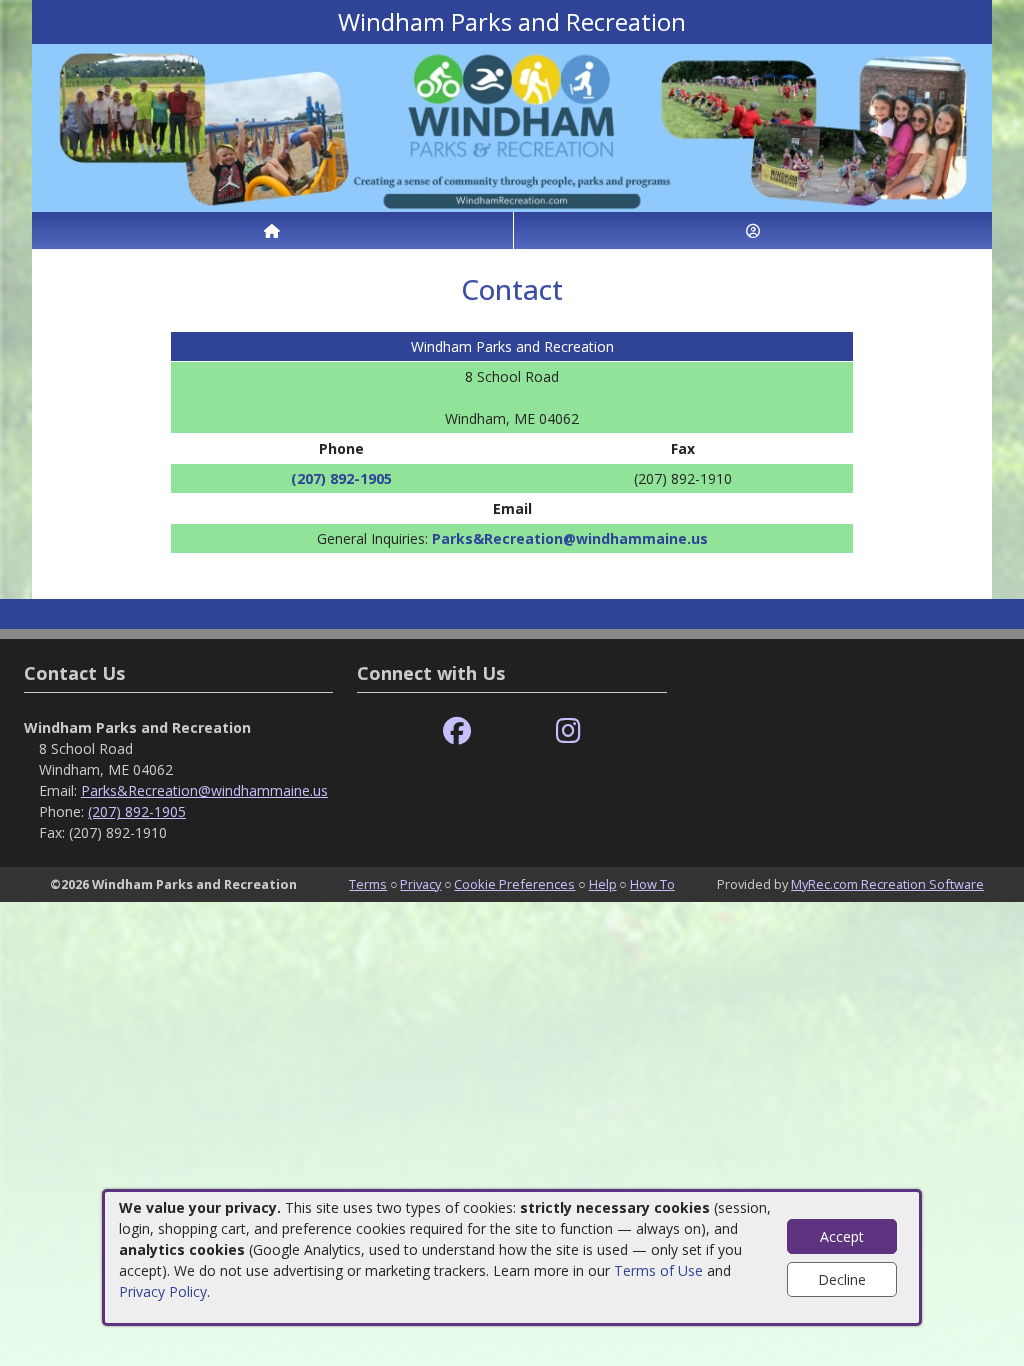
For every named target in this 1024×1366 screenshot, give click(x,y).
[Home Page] (272, 230)
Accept (842, 1236)
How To (652, 884)
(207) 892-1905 (341, 478)
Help (603, 884)
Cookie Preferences (514, 884)
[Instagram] (568, 731)
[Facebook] (457, 731)
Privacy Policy (163, 1291)
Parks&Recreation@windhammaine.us (570, 538)
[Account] (753, 230)
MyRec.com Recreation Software (887, 884)
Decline (842, 1279)
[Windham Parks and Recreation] (512, 126)
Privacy (420, 884)
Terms (368, 884)
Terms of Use (658, 1270)
